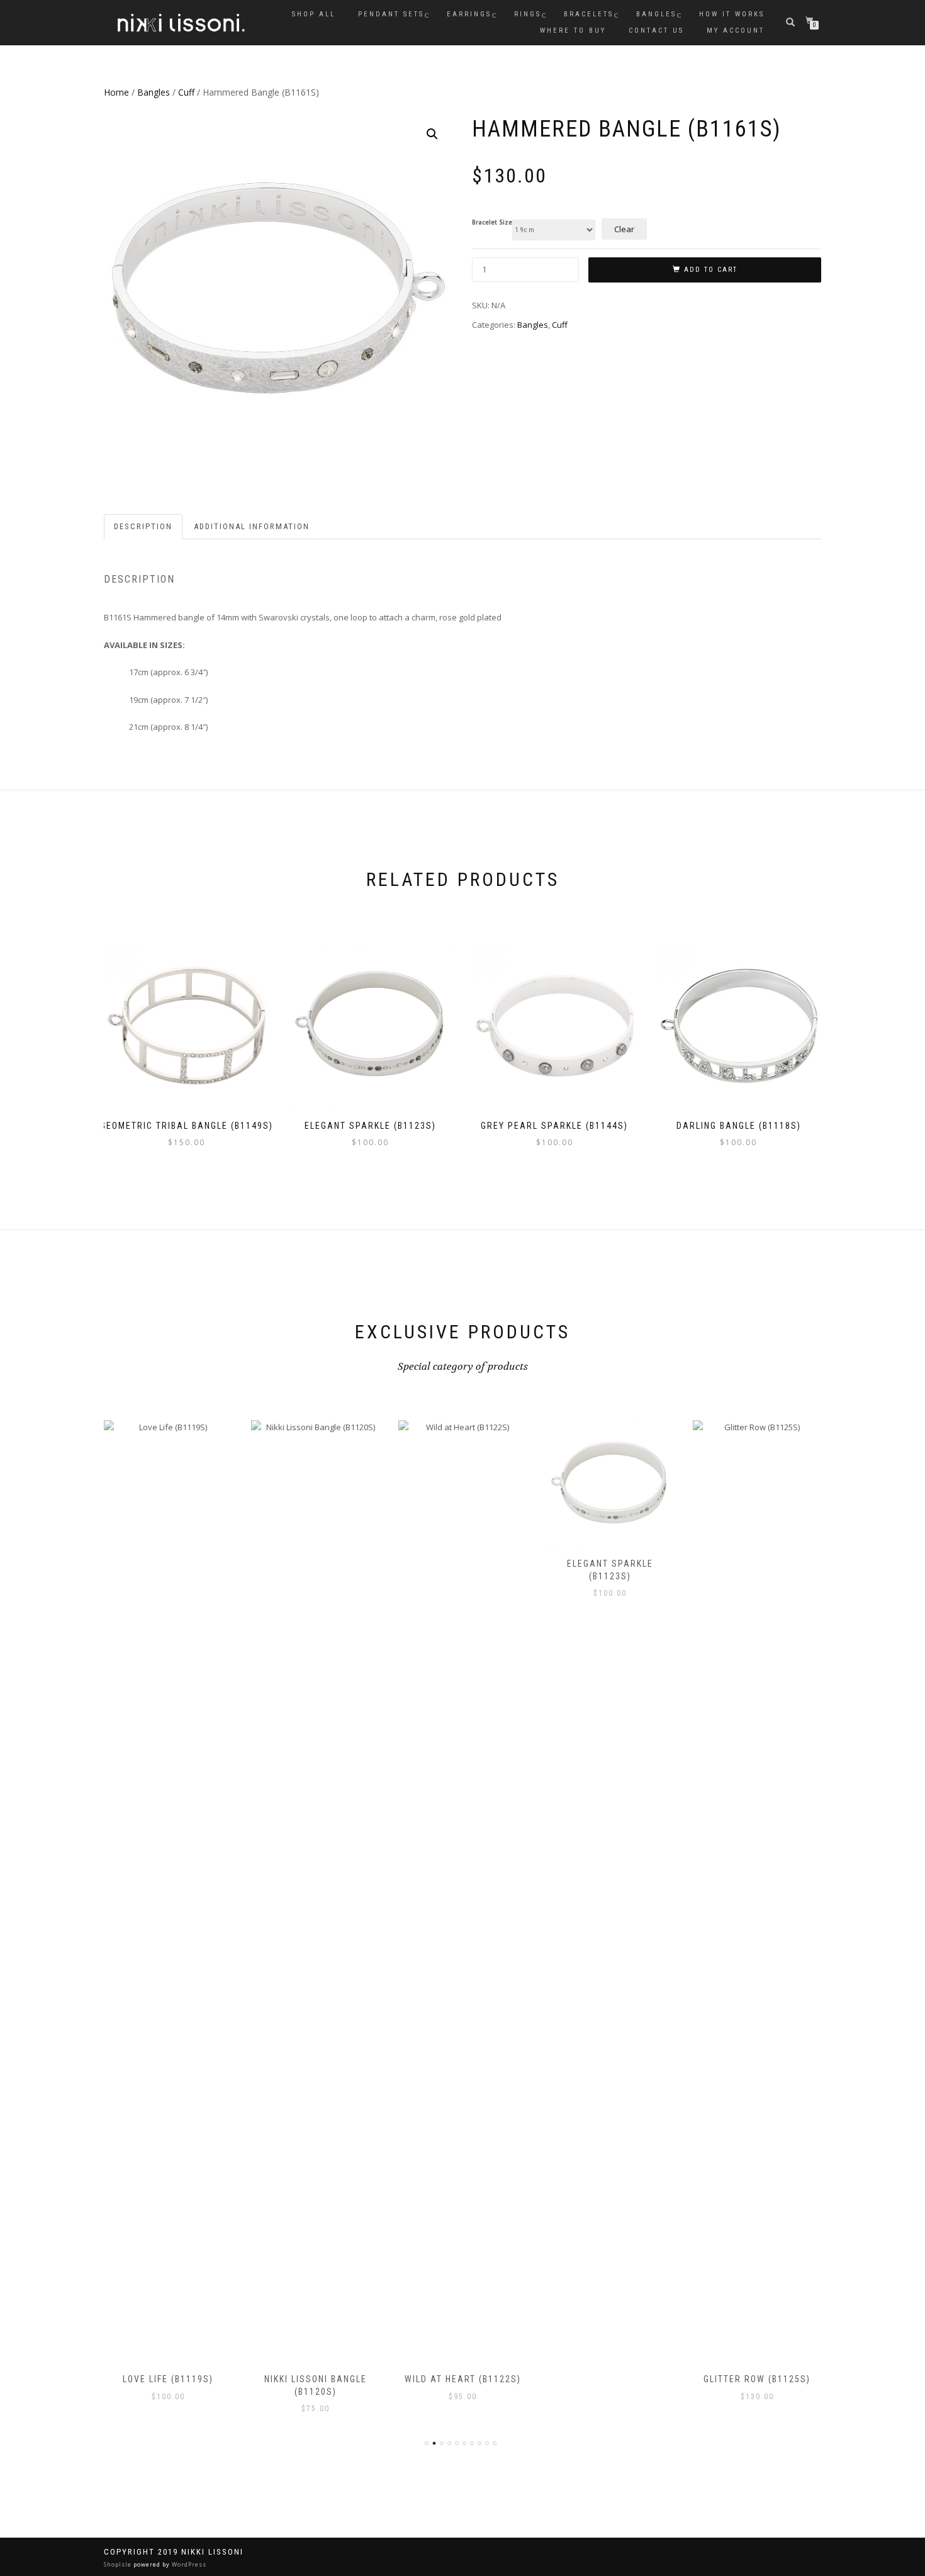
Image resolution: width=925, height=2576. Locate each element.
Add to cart (711, 270)
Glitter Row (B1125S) (757, 2379)
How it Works (732, 14)
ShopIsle (119, 2564)
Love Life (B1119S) (168, 2379)
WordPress (188, 2564)
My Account (736, 31)
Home (116, 92)
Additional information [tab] (252, 526)
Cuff (186, 92)
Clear (624, 229)
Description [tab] (143, 526)
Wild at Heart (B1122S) (463, 2379)
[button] (432, 134)
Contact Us (656, 31)
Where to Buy (573, 31)
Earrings (469, 14)
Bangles (656, 14)
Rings (528, 14)
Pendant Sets (391, 14)
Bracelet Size (492, 223)
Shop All (314, 14)
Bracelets (589, 14)
